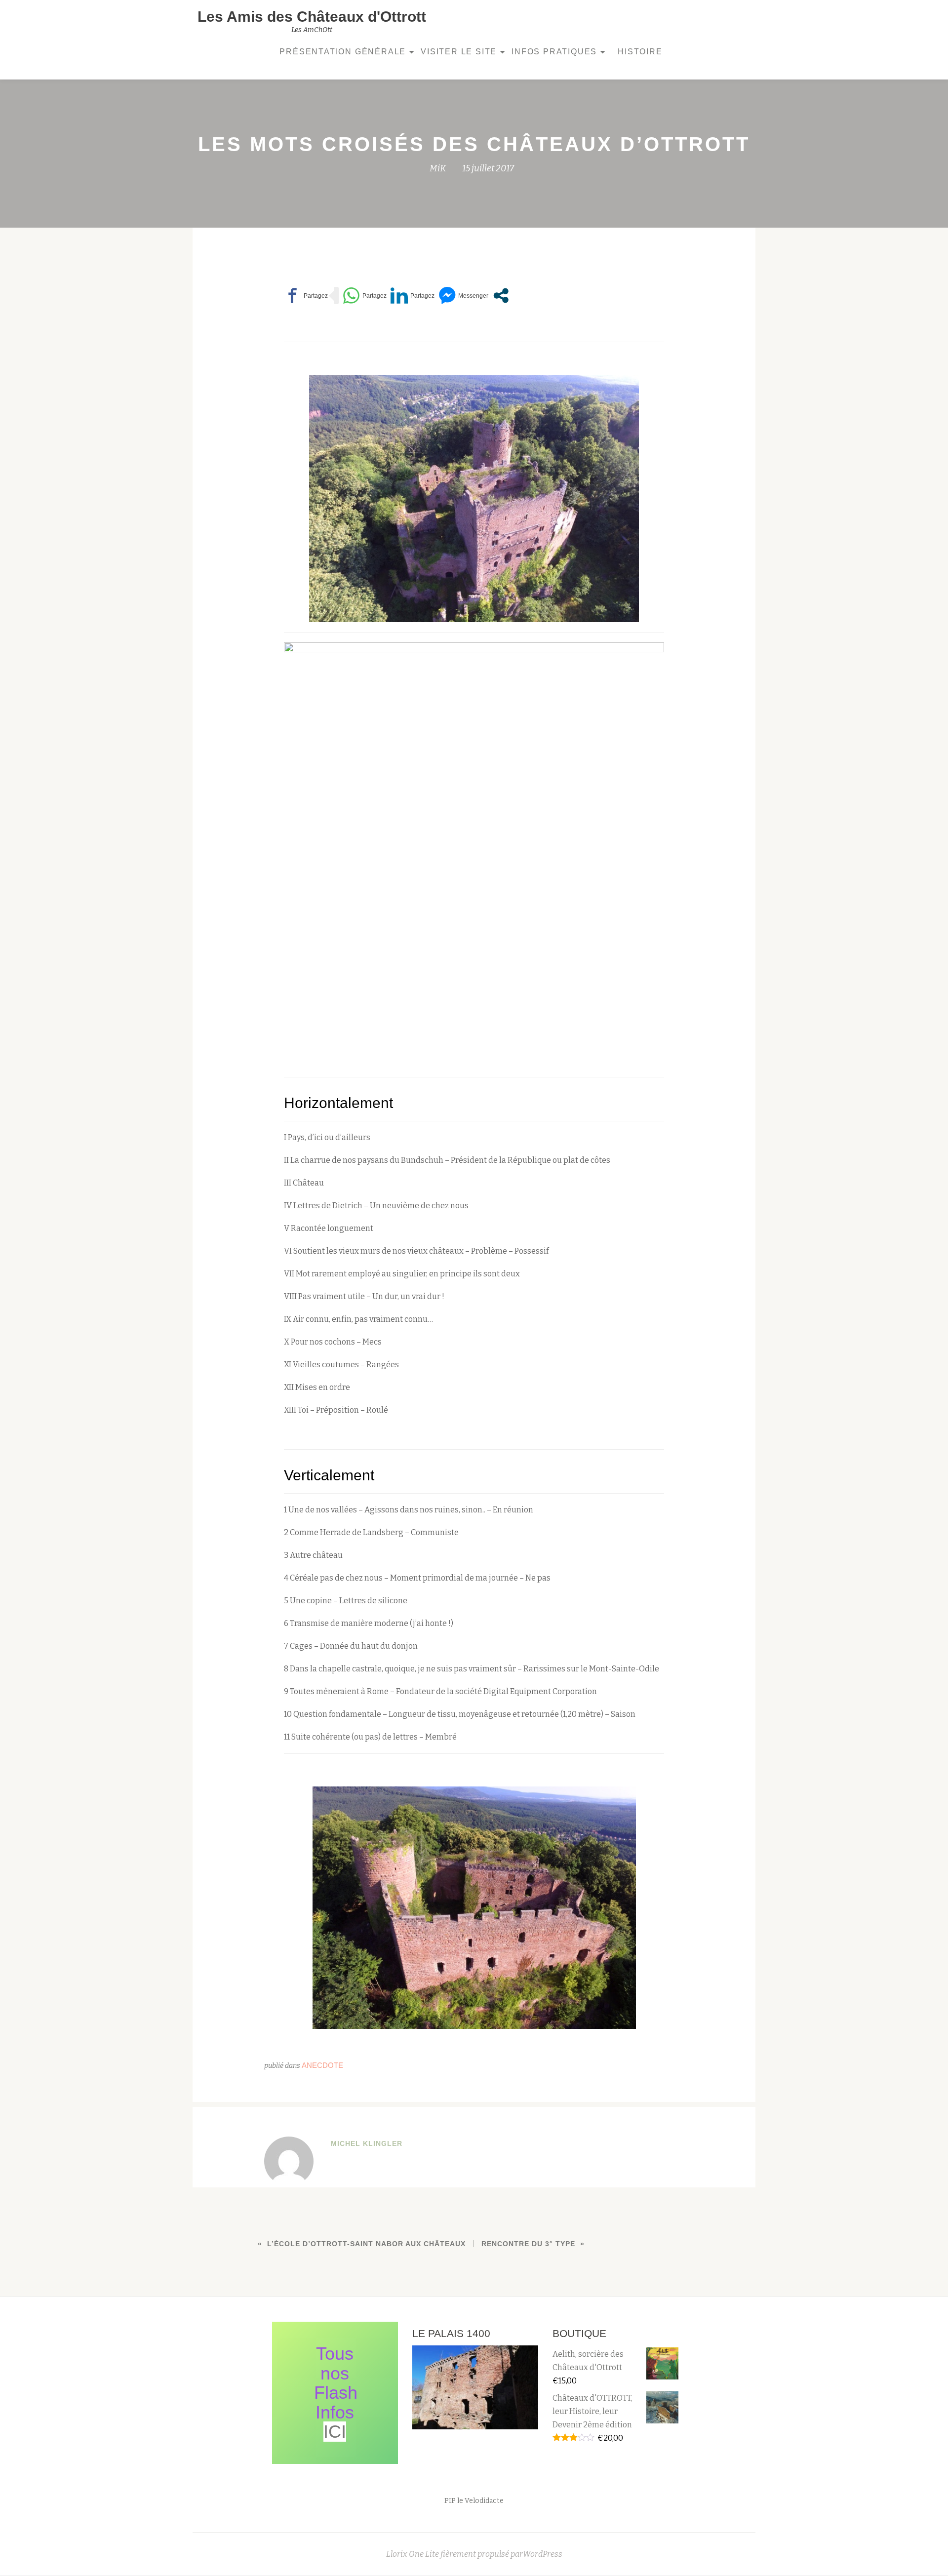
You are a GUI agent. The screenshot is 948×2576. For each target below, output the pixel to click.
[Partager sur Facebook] (306, 296)
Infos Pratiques (554, 52)
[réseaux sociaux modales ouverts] (501, 296)
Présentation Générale (343, 52)
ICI (335, 2432)
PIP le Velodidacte (474, 2501)
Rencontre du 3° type (528, 2244)
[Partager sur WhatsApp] (365, 296)
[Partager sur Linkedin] (413, 296)
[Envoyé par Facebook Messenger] (463, 296)
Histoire (640, 52)
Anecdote (322, 2065)
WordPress (543, 2554)
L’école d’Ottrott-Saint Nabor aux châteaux (366, 2244)
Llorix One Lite (413, 2554)
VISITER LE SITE (459, 52)
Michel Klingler (367, 2143)
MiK (438, 168)
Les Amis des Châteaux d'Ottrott (312, 17)
